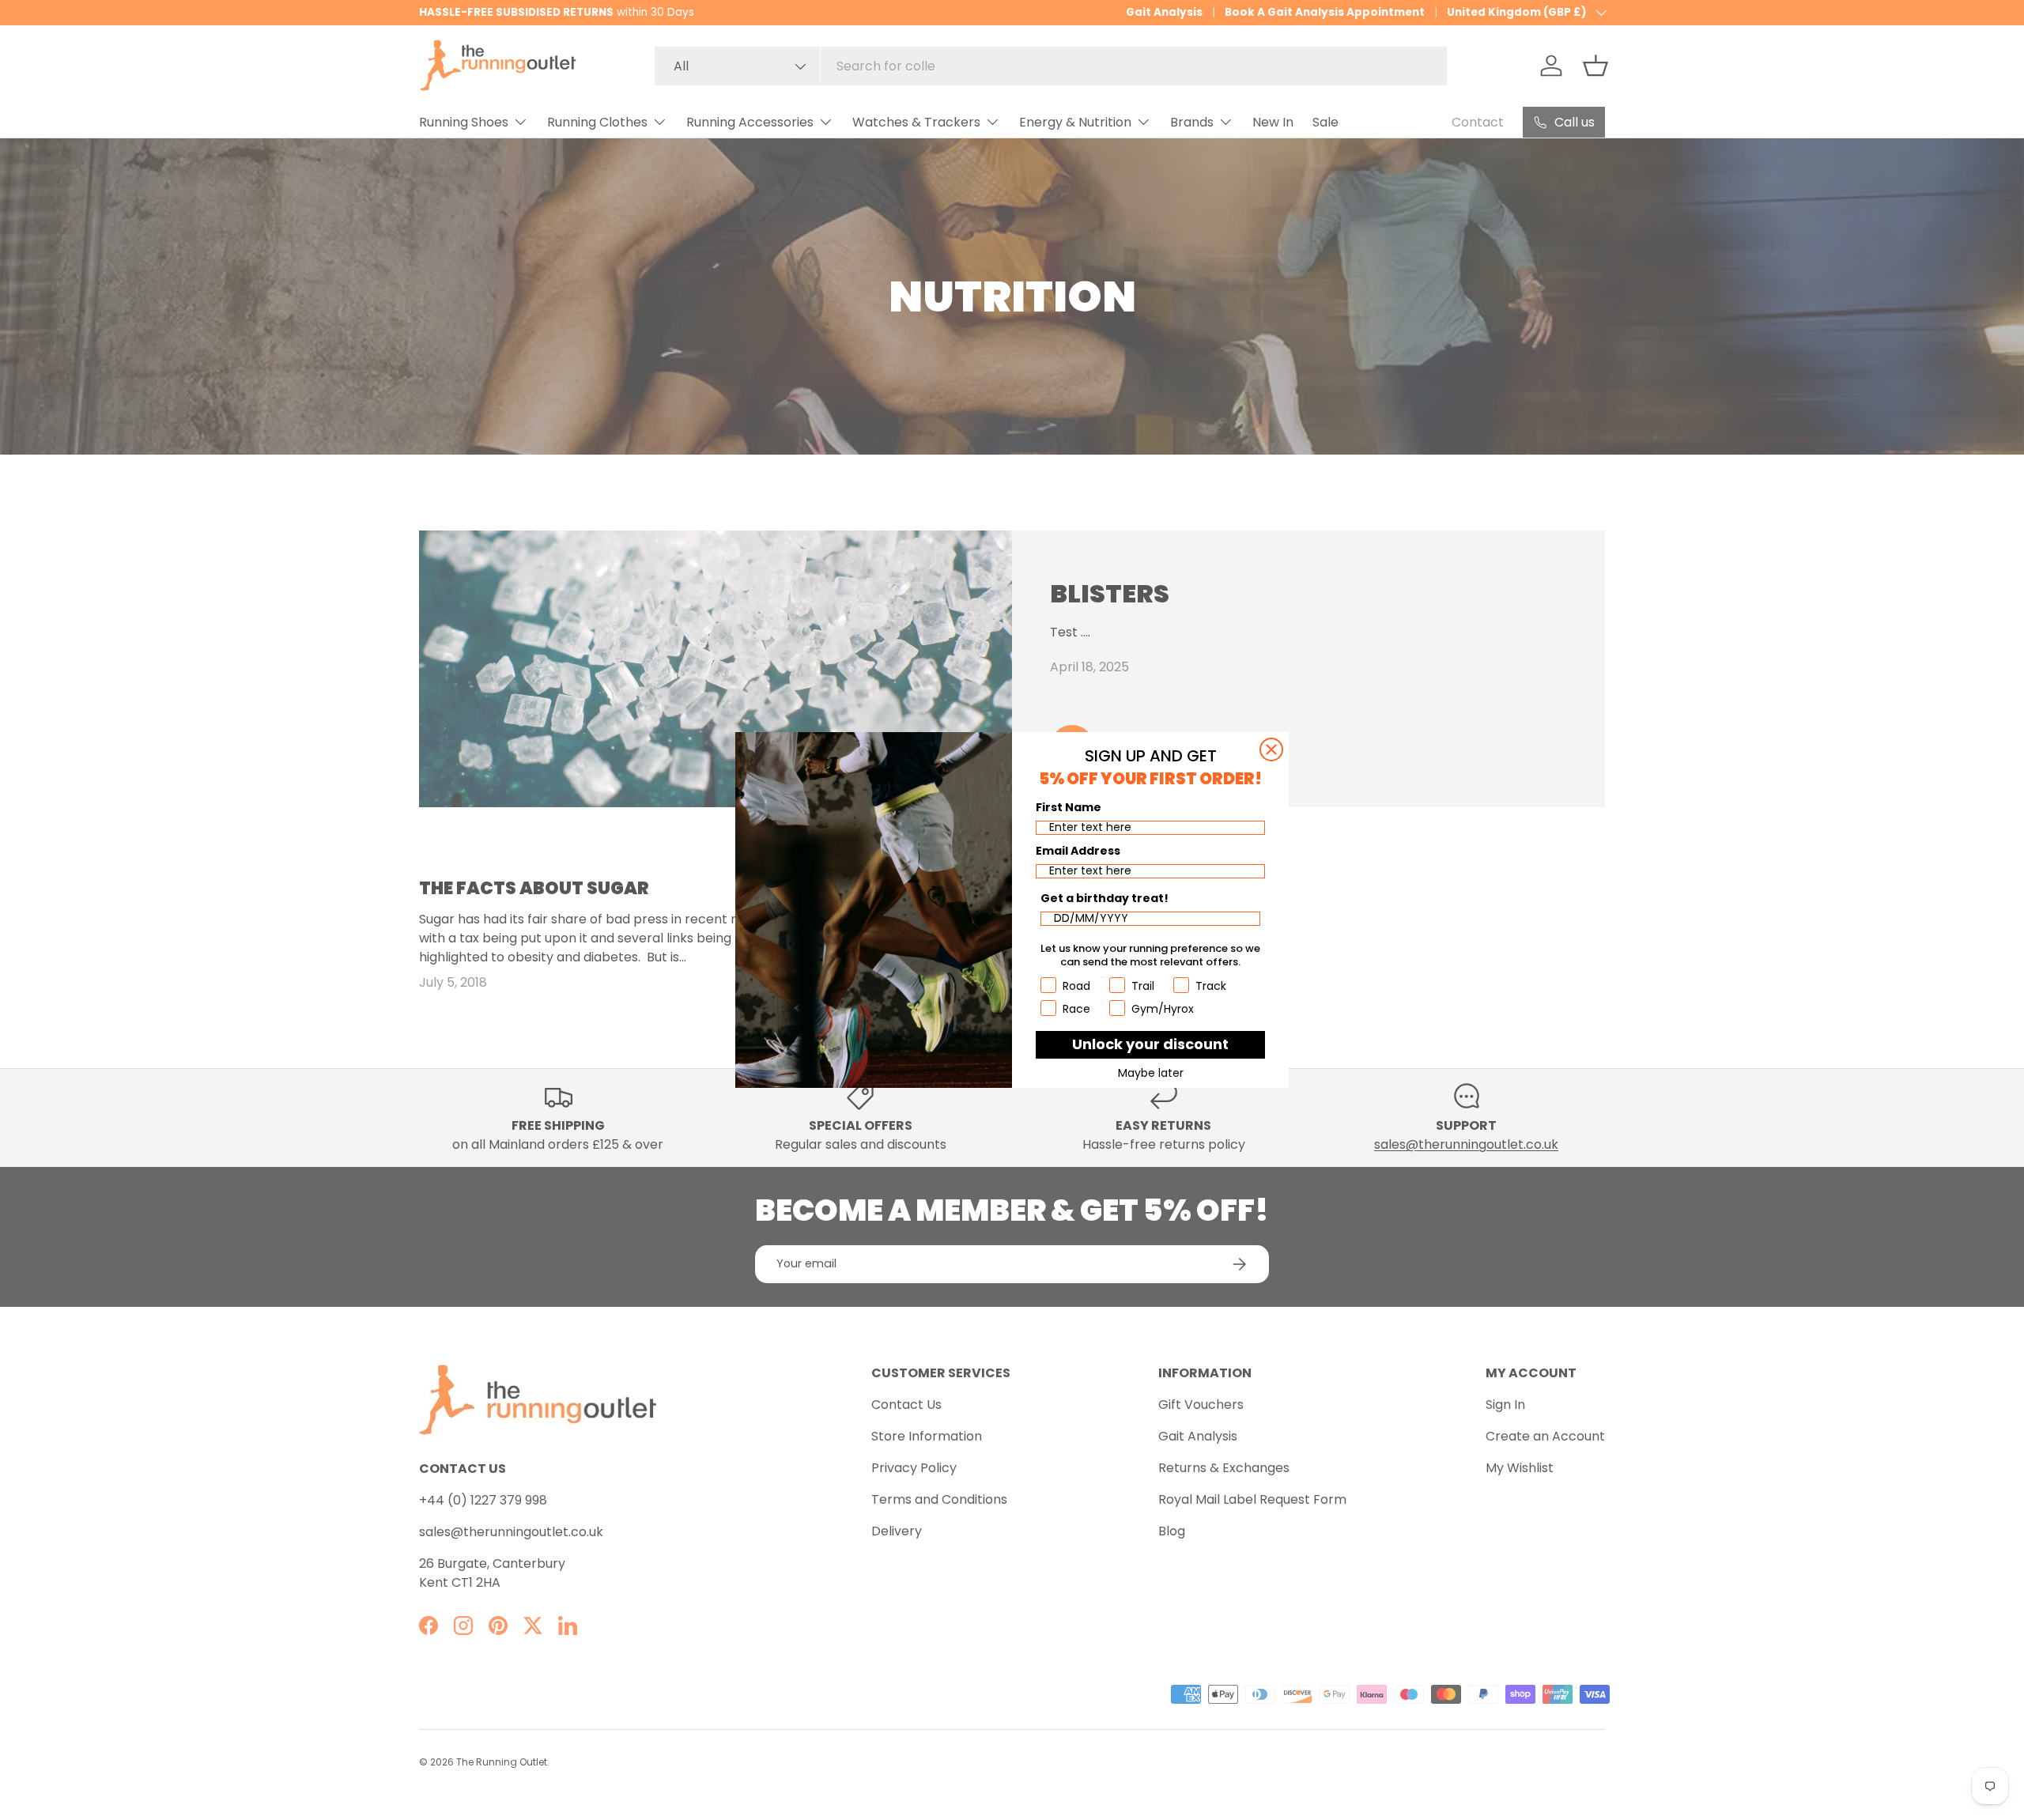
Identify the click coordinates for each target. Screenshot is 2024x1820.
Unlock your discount (1150, 1044)
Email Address (1078, 851)
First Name (1069, 807)
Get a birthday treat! (1105, 898)
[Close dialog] (1271, 750)
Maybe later (1151, 1073)
